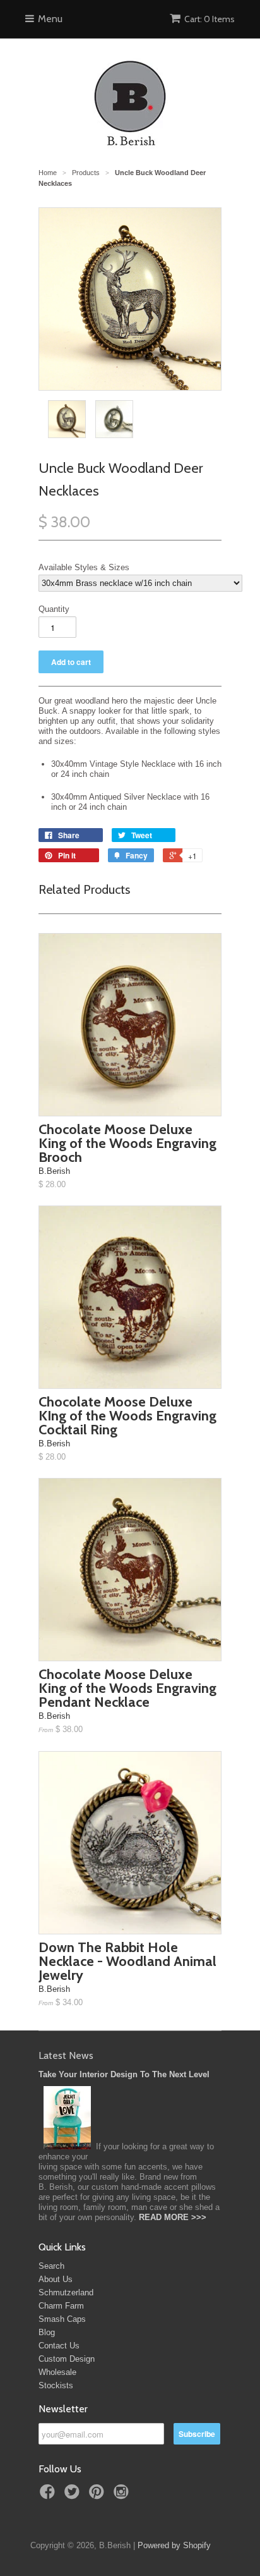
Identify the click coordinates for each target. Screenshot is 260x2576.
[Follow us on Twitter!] (74, 2496)
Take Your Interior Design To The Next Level (124, 2074)
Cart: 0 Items (210, 19)
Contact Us (59, 2346)
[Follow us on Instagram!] (123, 2496)
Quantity (54, 609)
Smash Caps (62, 2319)
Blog (47, 2332)
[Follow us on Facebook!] (49, 2496)
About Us (56, 2279)
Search (51, 2266)
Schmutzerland (66, 2292)
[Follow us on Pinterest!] (98, 2496)
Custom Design (67, 2359)
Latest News (66, 2055)
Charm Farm (61, 2306)
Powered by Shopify (174, 2545)
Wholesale (57, 2372)
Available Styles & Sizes (84, 567)
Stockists (56, 2385)
